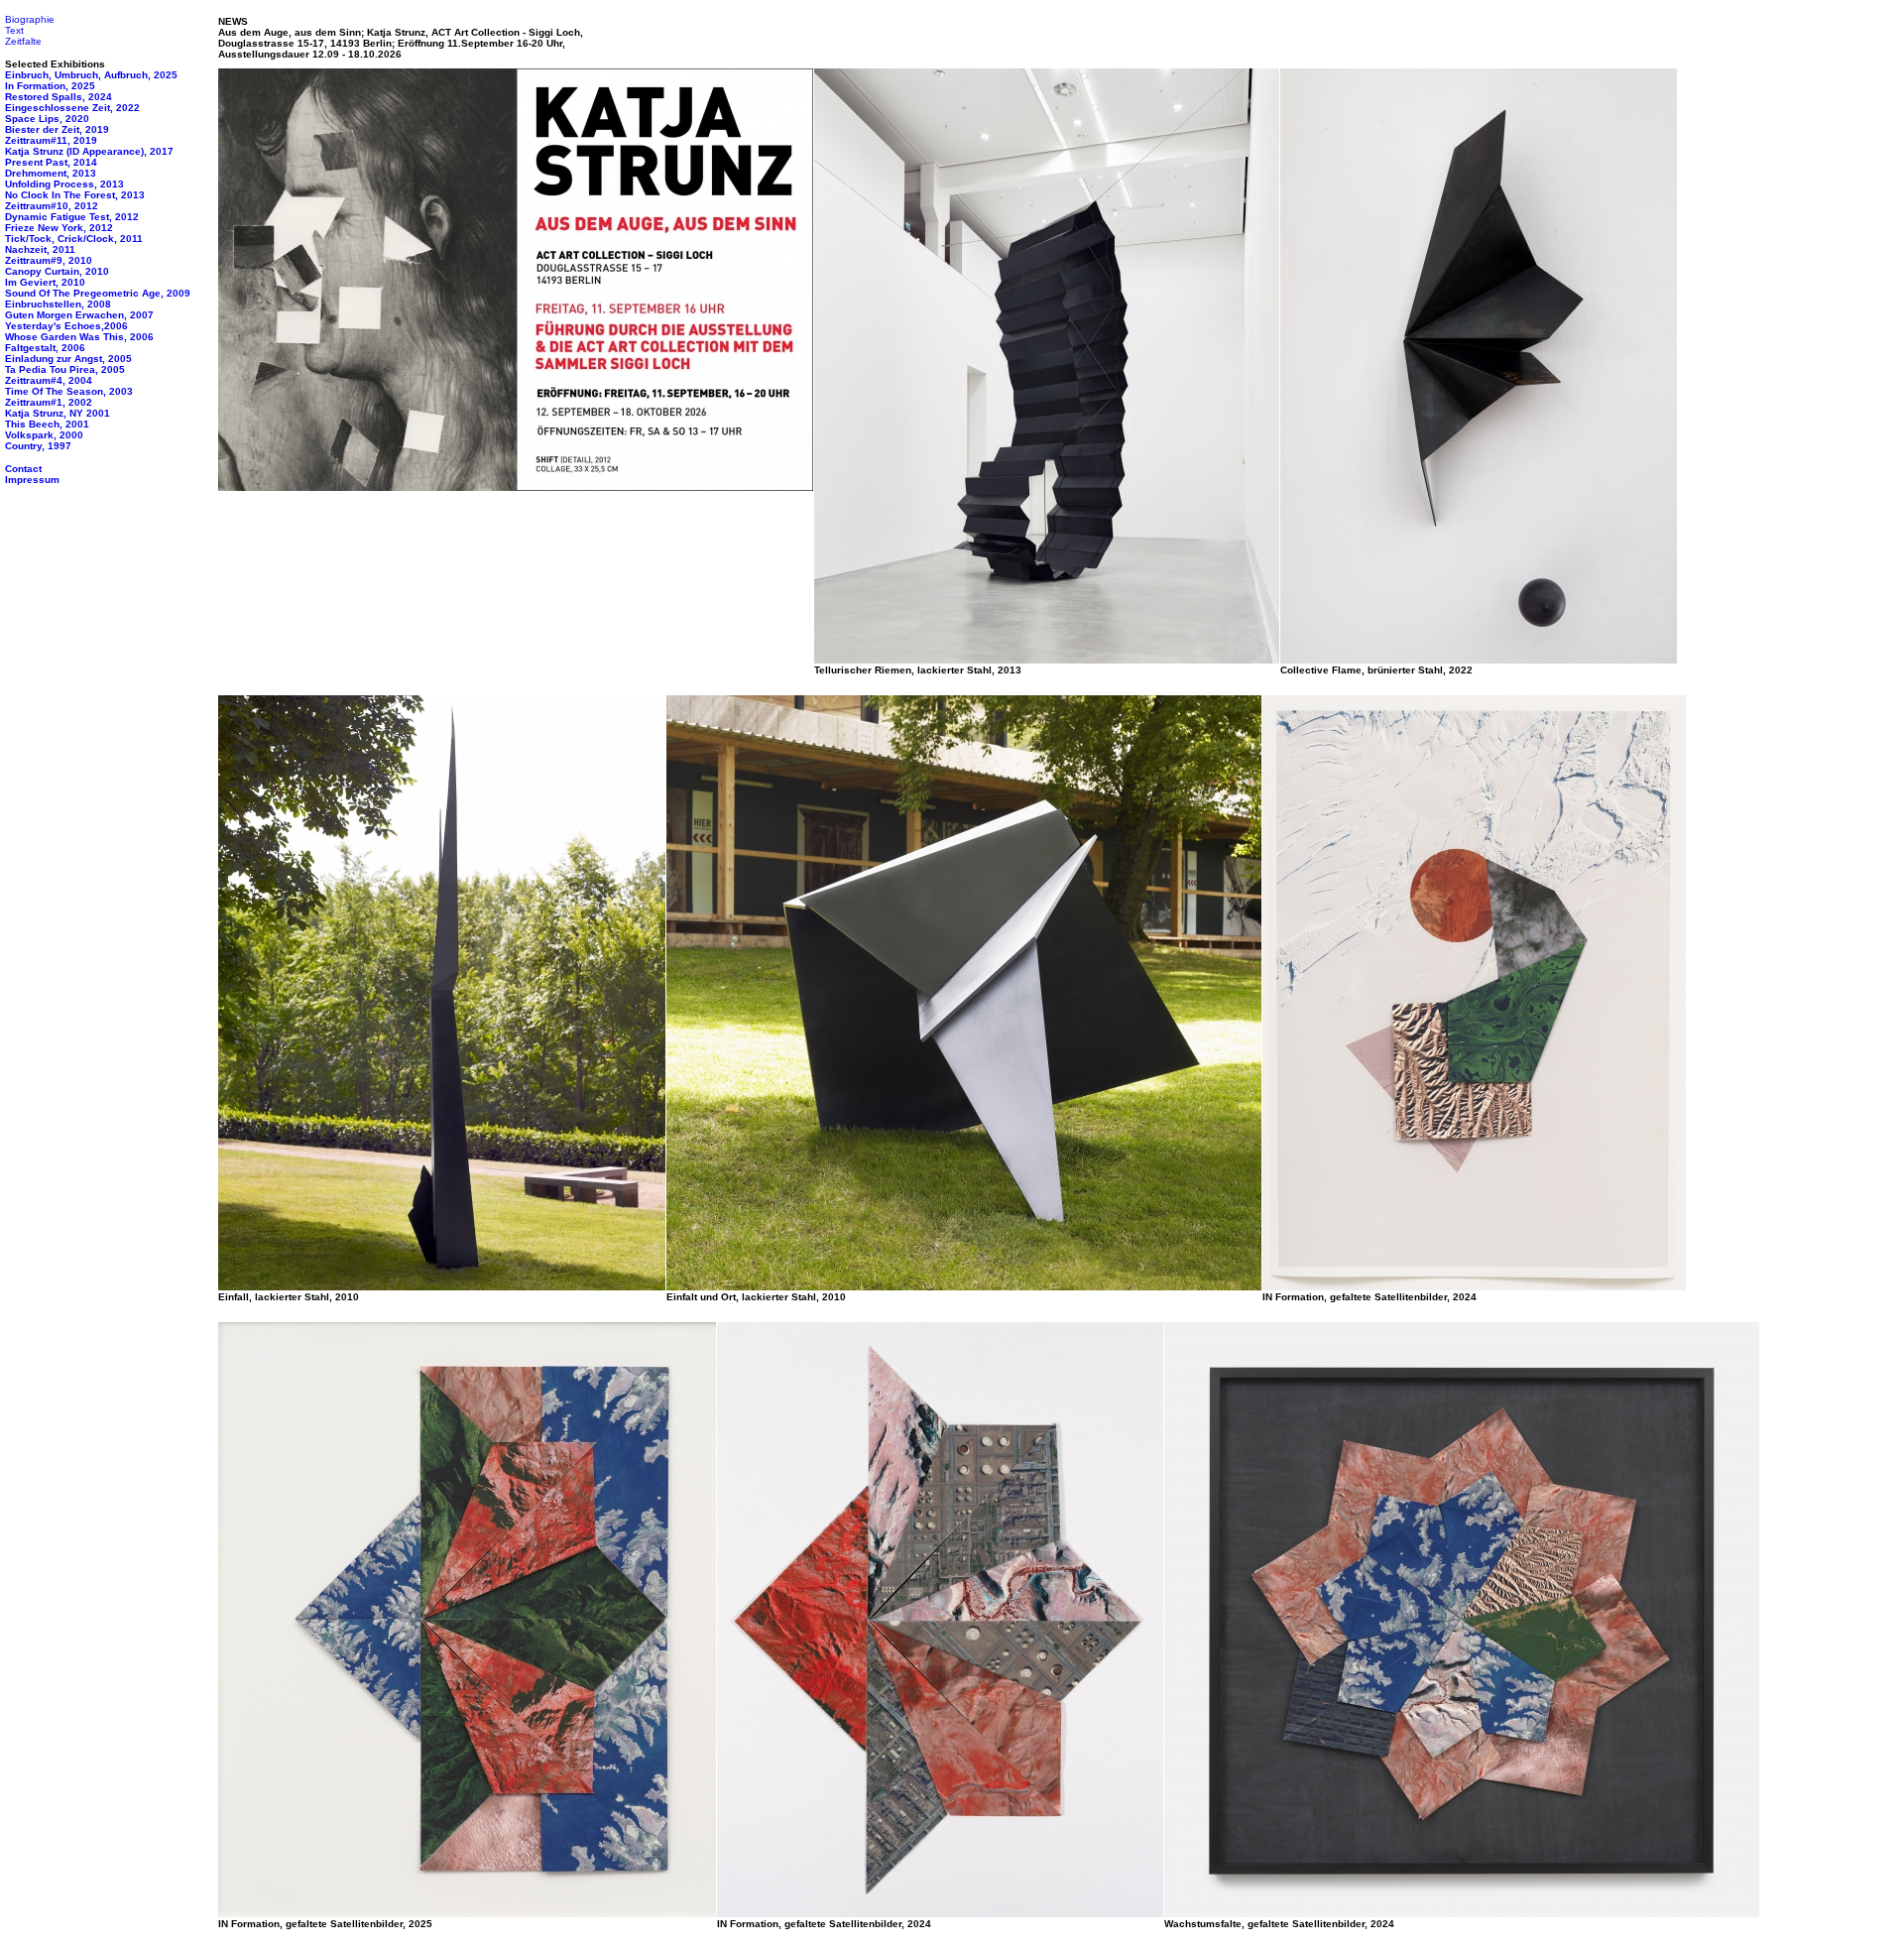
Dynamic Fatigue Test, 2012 (72, 217)
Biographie (30, 19)
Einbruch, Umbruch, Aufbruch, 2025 (91, 75)
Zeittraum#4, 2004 (49, 380)
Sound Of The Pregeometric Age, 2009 (98, 293)
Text (14, 30)
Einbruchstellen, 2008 (58, 304)
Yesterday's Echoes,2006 (66, 326)
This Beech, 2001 (47, 424)
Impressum (32, 480)
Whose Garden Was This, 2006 (79, 337)
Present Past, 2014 (51, 162)
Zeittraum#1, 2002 (49, 402)
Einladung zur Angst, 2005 (68, 359)
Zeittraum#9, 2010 (49, 260)
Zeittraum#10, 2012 (52, 206)
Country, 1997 (38, 446)
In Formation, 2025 (50, 86)
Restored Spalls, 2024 (59, 97)
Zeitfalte (23, 41)
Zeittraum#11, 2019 (51, 140)
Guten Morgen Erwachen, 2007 (79, 315)
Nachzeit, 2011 (40, 249)
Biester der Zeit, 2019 (57, 129)
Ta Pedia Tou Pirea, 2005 (65, 369)
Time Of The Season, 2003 (69, 391)
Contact (23, 469)
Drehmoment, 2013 (51, 173)
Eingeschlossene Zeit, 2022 (72, 108)
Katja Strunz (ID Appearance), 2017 (89, 151)
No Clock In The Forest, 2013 (75, 195)
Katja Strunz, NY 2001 (58, 413)
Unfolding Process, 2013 (64, 184)
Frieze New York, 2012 (59, 228)
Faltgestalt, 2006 (45, 348)
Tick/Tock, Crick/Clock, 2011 (74, 239)
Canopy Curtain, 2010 (57, 271)
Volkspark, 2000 (44, 435)
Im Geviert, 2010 (45, 282)
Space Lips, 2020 (47, 119)
